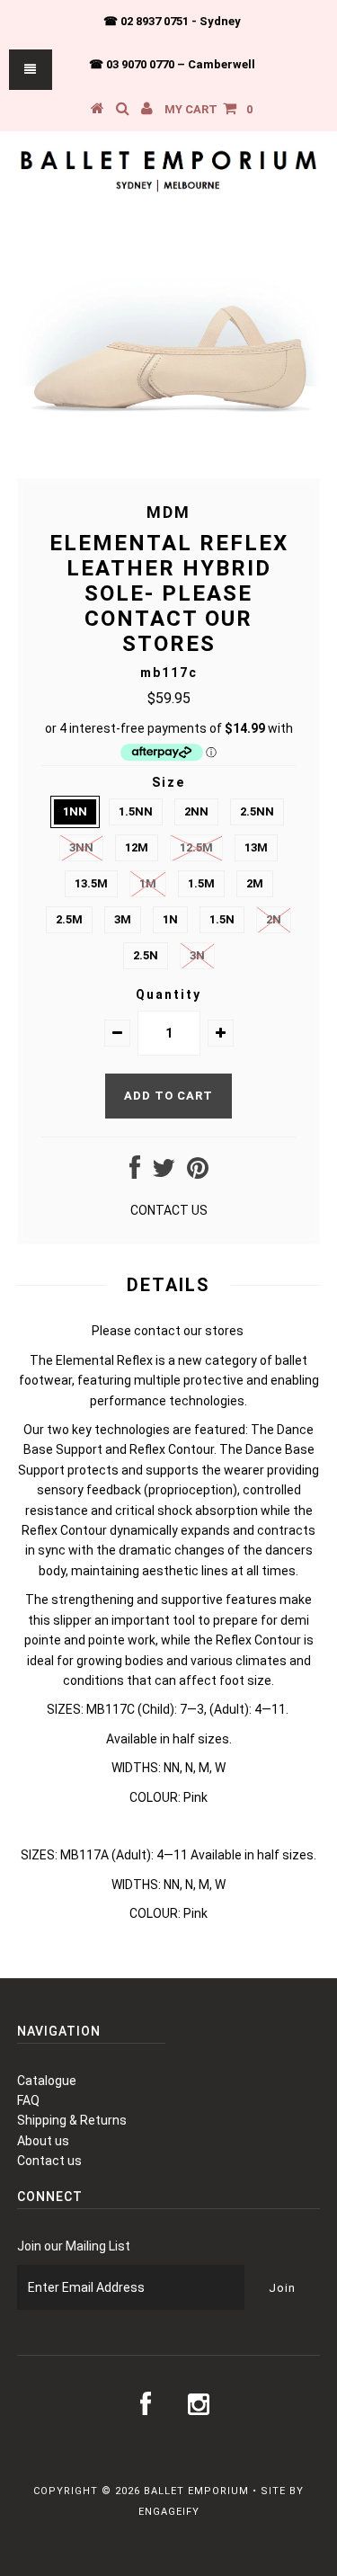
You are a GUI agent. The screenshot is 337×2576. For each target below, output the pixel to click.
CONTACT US (169, 1210)
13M (256, 847)
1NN (75, 811)
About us (43, 2141)
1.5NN (136, 811)
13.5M (91, 883)
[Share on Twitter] (164, 1172)
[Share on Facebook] (135, 1172)
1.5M (201, 883)
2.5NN (257, 811)
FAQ (28, 2100)
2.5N (146, 955)
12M (137, 847)
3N (197, 955)
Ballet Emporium (196, 2491)
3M (123, 919)
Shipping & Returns (72, 2120)
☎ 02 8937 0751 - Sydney (172, 21)
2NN (196, 811)
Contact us (49, 2161)
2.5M (69, 919)
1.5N (222, 919)
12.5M (196, 847)
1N (170, 919)
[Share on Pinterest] (198, 1172)
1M (148, 883)
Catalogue (47, 2081)
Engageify (169, 2512)
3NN (81, 847)
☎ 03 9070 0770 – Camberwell (172, 64)
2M (255, 883)
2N (274, 919)
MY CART (208, 109)
